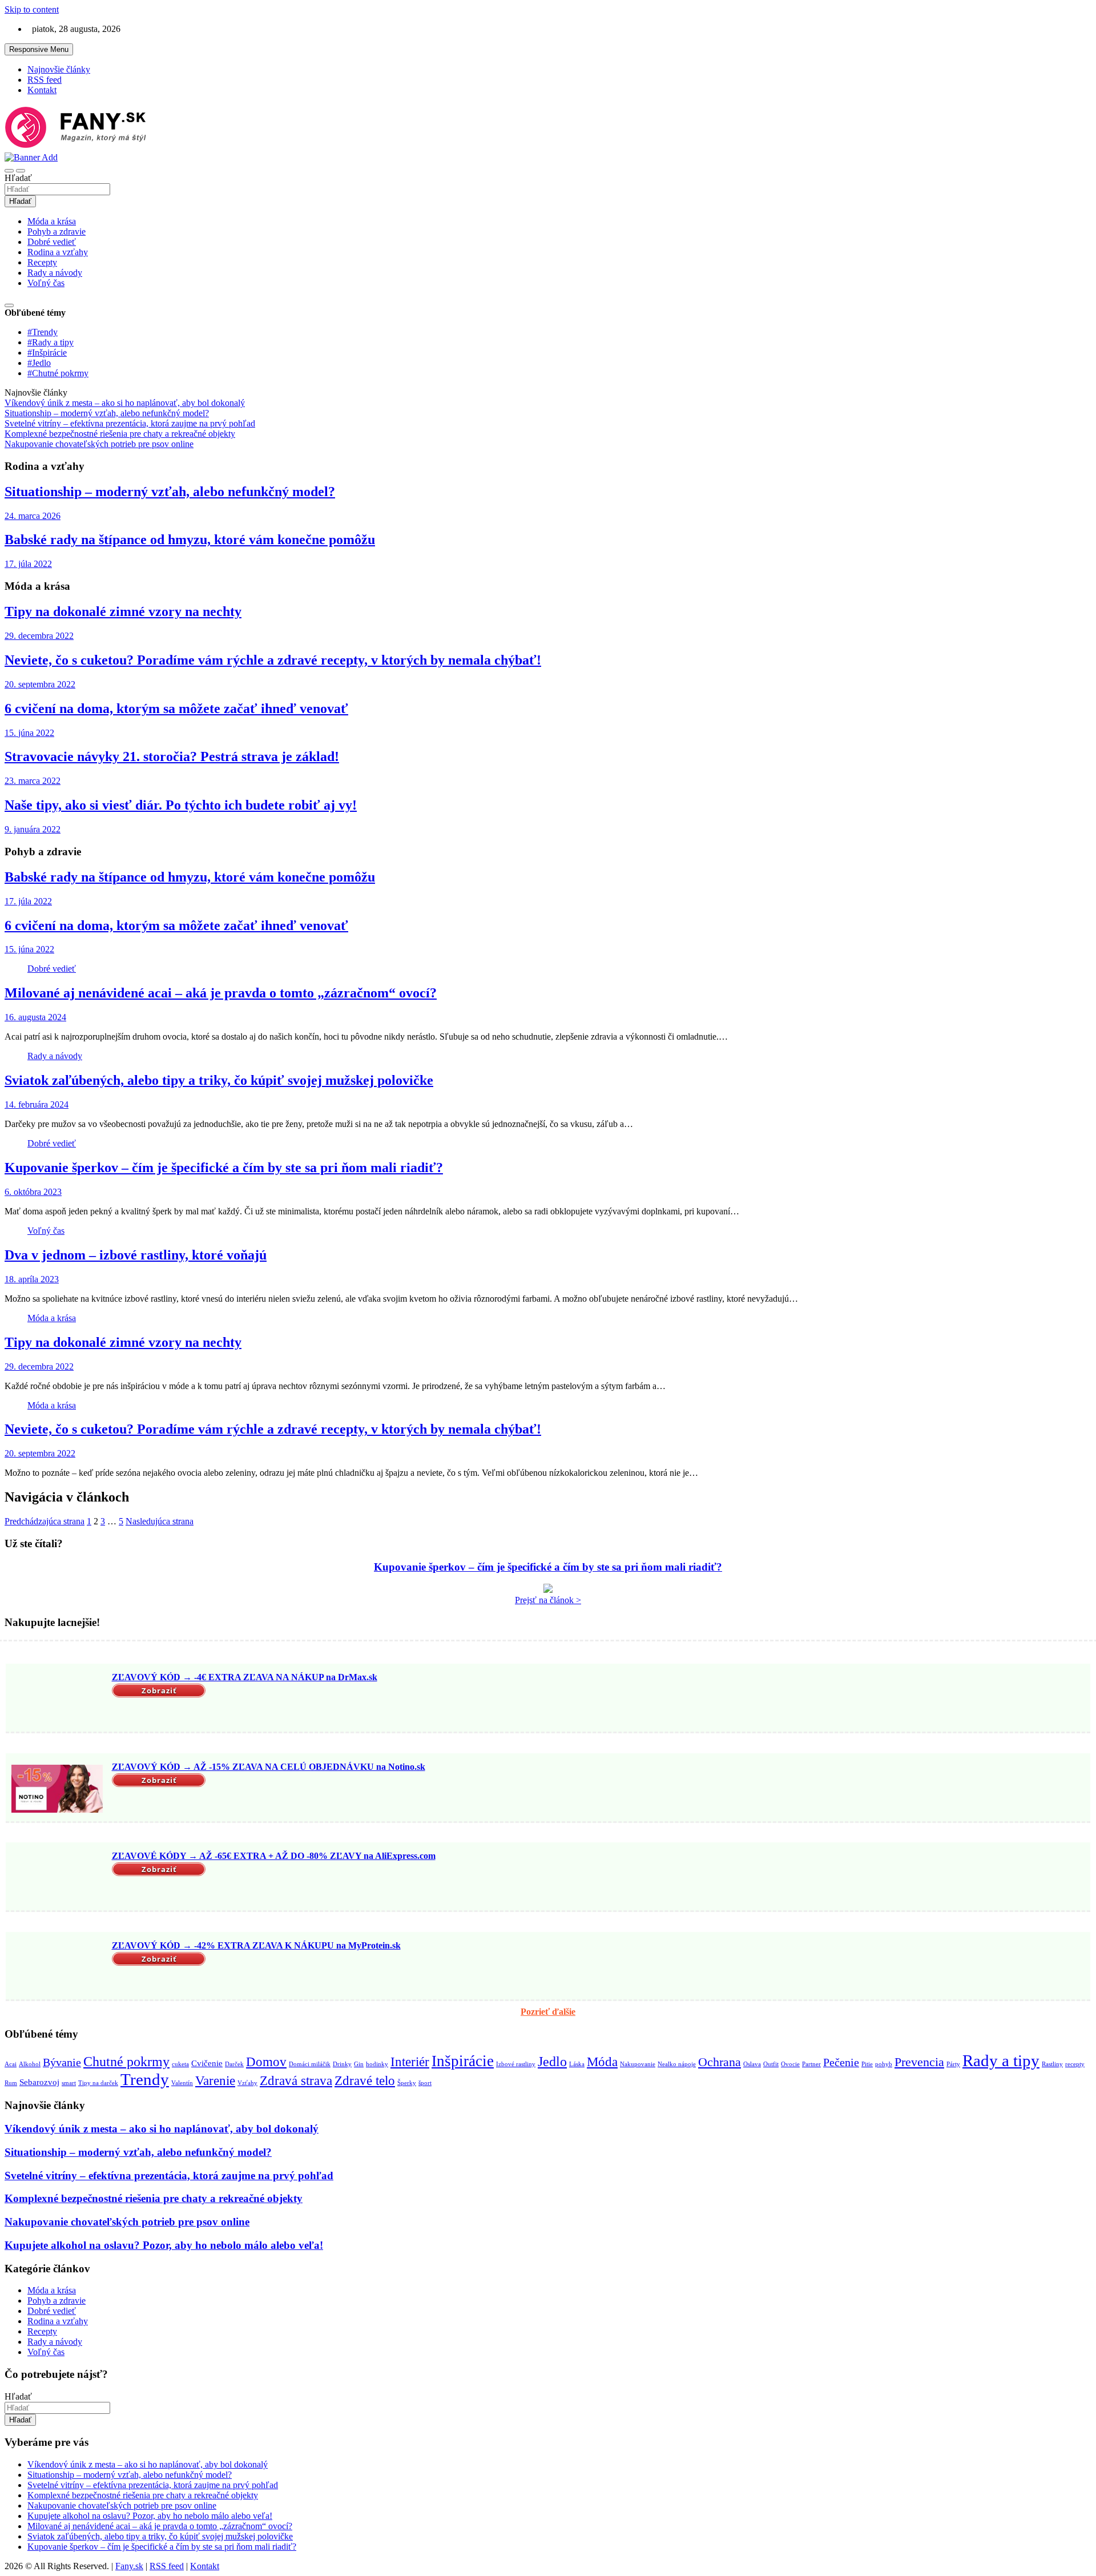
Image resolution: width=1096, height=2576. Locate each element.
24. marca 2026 (33, 516)
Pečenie (841, 2062)
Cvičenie (207, 2063)
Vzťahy (247, 2083)
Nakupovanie (638, 2064)
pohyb (884, 2064)
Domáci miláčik (310, 2064)
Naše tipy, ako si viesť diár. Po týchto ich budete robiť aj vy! (181, 805)
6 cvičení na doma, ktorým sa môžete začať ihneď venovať (176, 709)
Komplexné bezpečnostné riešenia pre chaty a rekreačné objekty (154, 2198)
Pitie (867, 2064)
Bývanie (62, 2062)
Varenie (215, 2080)
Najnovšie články (59, 69)
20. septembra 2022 (40, 684)
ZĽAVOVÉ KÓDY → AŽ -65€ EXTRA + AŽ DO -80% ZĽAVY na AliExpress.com (274, 1856)
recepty (1075, 2064)
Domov (266, 2062)
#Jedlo (39, 363)
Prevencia (919, 2062)
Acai (11, 2064)
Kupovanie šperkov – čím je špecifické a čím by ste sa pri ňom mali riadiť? (224, 1168)
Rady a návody (55, 273)
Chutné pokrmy (126, 2061)
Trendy (145, 2079)
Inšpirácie (463, 2061)
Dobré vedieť (52, 242)
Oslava (752, 2064)
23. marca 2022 (33, 781)
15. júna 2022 (29, 733)
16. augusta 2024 (35, 1017)
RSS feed (45, 80)
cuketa (180, 2064)
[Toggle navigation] (9, 171)
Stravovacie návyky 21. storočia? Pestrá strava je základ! (172, 756)
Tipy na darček (98, 2083)
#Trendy (43, 332)
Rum (11, 2083)
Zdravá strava (296, 2080)
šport (425, 2083)
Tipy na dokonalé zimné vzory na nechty (123, 611)
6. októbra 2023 (33, 1192)
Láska (577, 2064)
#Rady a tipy (51, 342)
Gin (359, 2064)
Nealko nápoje (677, 2064)
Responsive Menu (39, 49)
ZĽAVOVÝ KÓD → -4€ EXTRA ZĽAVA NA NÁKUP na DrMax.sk (245, 1677)
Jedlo (552, 2061)
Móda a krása (52, 221)
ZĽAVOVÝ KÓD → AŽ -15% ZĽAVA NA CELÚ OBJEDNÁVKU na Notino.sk (269, 1767)
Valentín (182, 2083)
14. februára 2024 (37, 1104)
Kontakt (42, 90)
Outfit (771, 2064)
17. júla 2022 (28, 564)
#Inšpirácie (47, 353)
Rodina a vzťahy (58, 252)
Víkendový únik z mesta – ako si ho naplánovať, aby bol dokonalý (162, 2129)
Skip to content (32, 9)
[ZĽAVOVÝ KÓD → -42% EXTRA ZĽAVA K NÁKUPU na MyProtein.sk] (57, 1967)
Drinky (342, 2064)
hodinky (377, 2064)
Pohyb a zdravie (57, 232)
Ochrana (720, 2062)
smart (69, 2083)
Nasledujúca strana (160, 1521)
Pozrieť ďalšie (548, 2012)
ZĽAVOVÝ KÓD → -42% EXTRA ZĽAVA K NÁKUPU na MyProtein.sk (256, 1945)
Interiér (410, 2062)
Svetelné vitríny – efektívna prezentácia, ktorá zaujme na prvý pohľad (169, 2175)
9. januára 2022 (33, 829)
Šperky (407, 2083)
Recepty (42, 262)
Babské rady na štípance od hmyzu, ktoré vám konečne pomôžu (190, 540)
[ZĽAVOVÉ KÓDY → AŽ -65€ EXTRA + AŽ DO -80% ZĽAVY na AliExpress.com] (57, 1878)
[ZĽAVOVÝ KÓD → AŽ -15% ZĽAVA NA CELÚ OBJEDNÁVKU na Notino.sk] (57, 1789)
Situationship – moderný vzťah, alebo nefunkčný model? (170, 492)
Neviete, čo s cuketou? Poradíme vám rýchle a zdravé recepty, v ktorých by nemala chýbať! (273, 660)
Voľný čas (46, 283)
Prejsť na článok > (548, 1600)
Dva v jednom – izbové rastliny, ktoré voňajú (136, 1255)
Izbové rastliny (516, 2064)
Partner (811, 2064)
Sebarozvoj (39, 2082)
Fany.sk (129, 2566)
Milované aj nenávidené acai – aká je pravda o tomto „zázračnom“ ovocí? (221, 993)
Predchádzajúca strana (45, 1521)
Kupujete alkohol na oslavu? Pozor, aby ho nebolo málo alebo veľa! (164, 2245)
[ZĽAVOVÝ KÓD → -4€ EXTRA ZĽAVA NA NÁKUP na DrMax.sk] (57, 1699)
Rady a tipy (1001, 2060)
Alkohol (30, 2064)
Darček (234, 2064)
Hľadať (18, 178)
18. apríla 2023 (32, 1279)
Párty (953, 2064)
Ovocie (790, 2064)
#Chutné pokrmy (58, 373)
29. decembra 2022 (39, 636)
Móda (602, 2062)
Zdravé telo (365, 2080)
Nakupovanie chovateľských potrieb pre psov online (127, 2222)
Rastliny (1052, 2064)
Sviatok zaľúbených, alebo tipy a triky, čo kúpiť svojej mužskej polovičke (219, 1080)
